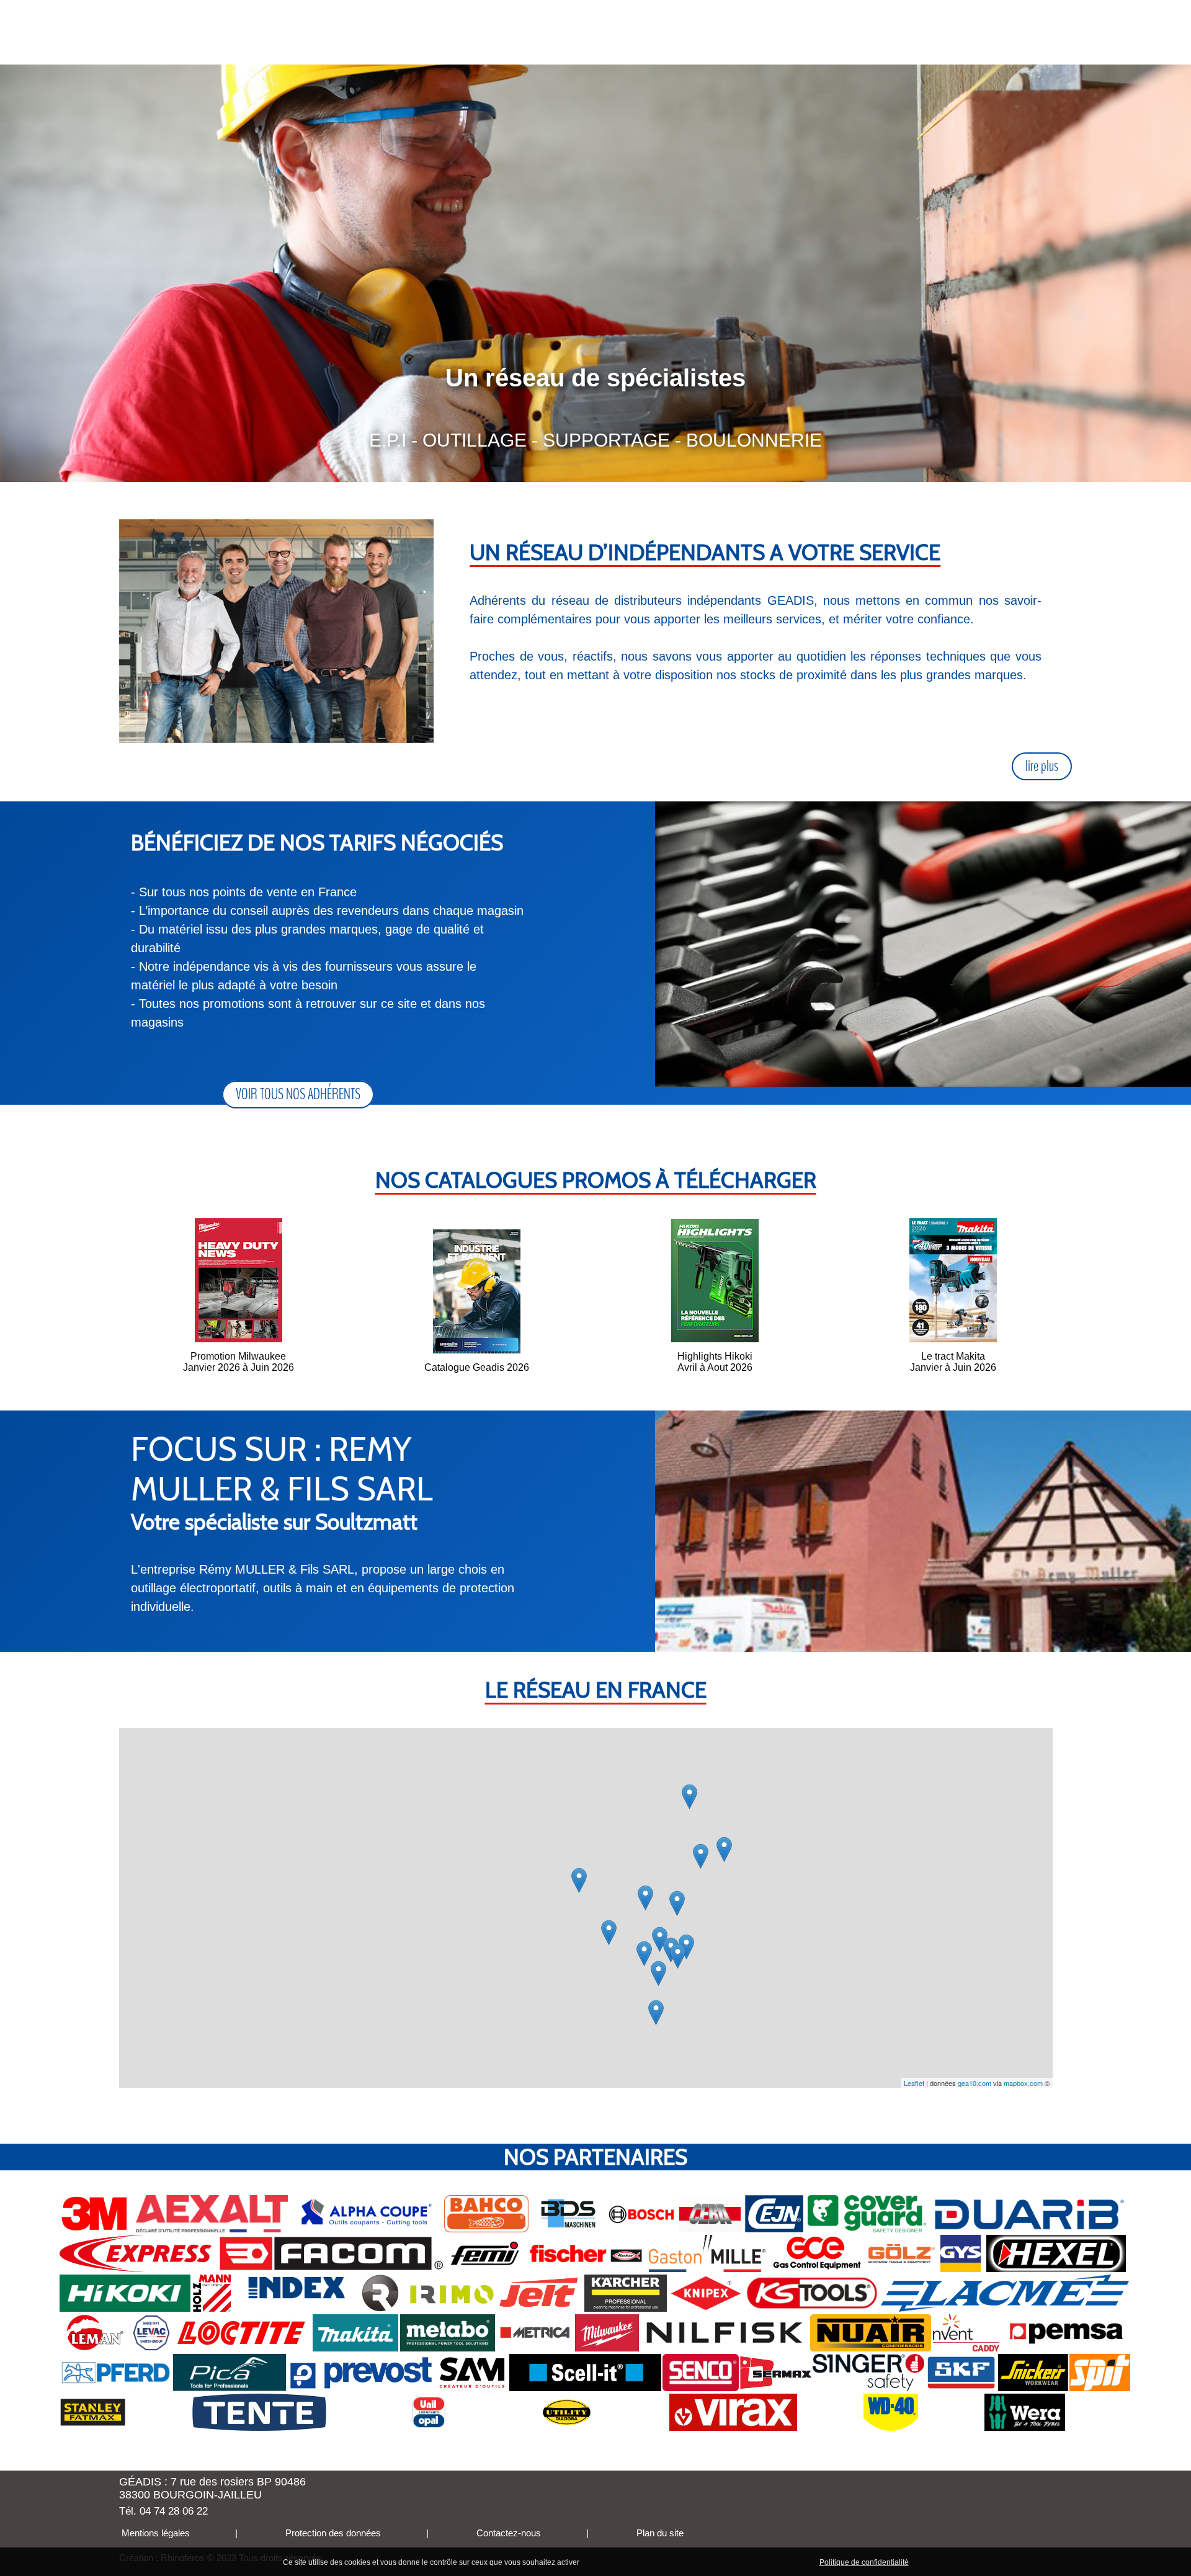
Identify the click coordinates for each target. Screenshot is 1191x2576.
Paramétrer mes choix (774, 2562)
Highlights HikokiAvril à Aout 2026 (715, 1362)
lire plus (1042, 766)
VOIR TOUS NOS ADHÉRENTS (298, 1094)
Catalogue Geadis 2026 (477, 1367)
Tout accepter (608, 2562)
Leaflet (914, 2083)
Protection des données (332, 2533)
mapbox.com (1023, 2083)
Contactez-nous (507, 2533)
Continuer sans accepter (683, 2562)
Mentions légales (154, 2533)
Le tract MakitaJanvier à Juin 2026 (953, 1362)
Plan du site (659, 2533)
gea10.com (975, 2083)
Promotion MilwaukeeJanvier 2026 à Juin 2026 (239, 1362)
